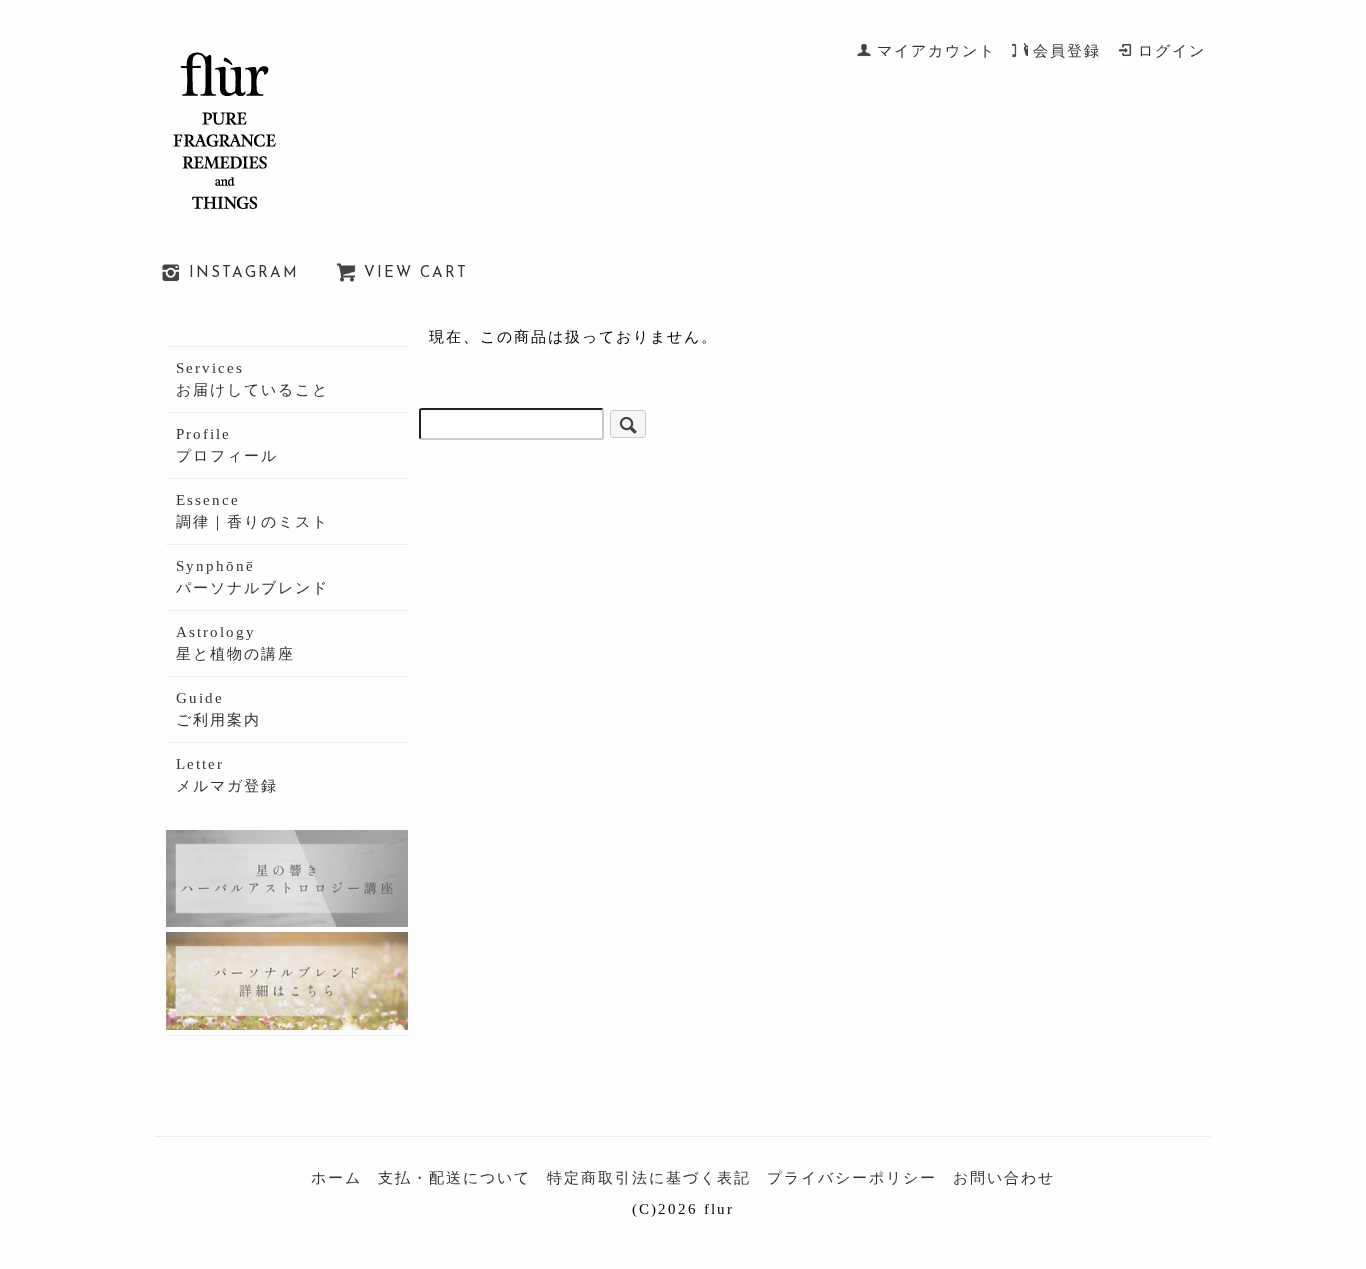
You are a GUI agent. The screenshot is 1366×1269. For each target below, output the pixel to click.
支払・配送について (454, 1178)
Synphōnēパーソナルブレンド (252, 577)
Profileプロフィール (227, 445)
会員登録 (1067, 51)
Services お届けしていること (252, 379)
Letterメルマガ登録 (227, 775)
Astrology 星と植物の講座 (235, 643)
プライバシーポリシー (852, 1178)
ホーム (336, 1178)
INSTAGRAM (244, 273)
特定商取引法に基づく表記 (649, 1178)
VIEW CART (416, 273)
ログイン (1172, 51)
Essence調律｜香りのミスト (252, 511)
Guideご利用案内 (218, 709)
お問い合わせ (1004, 1178)
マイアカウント (936, 51)
